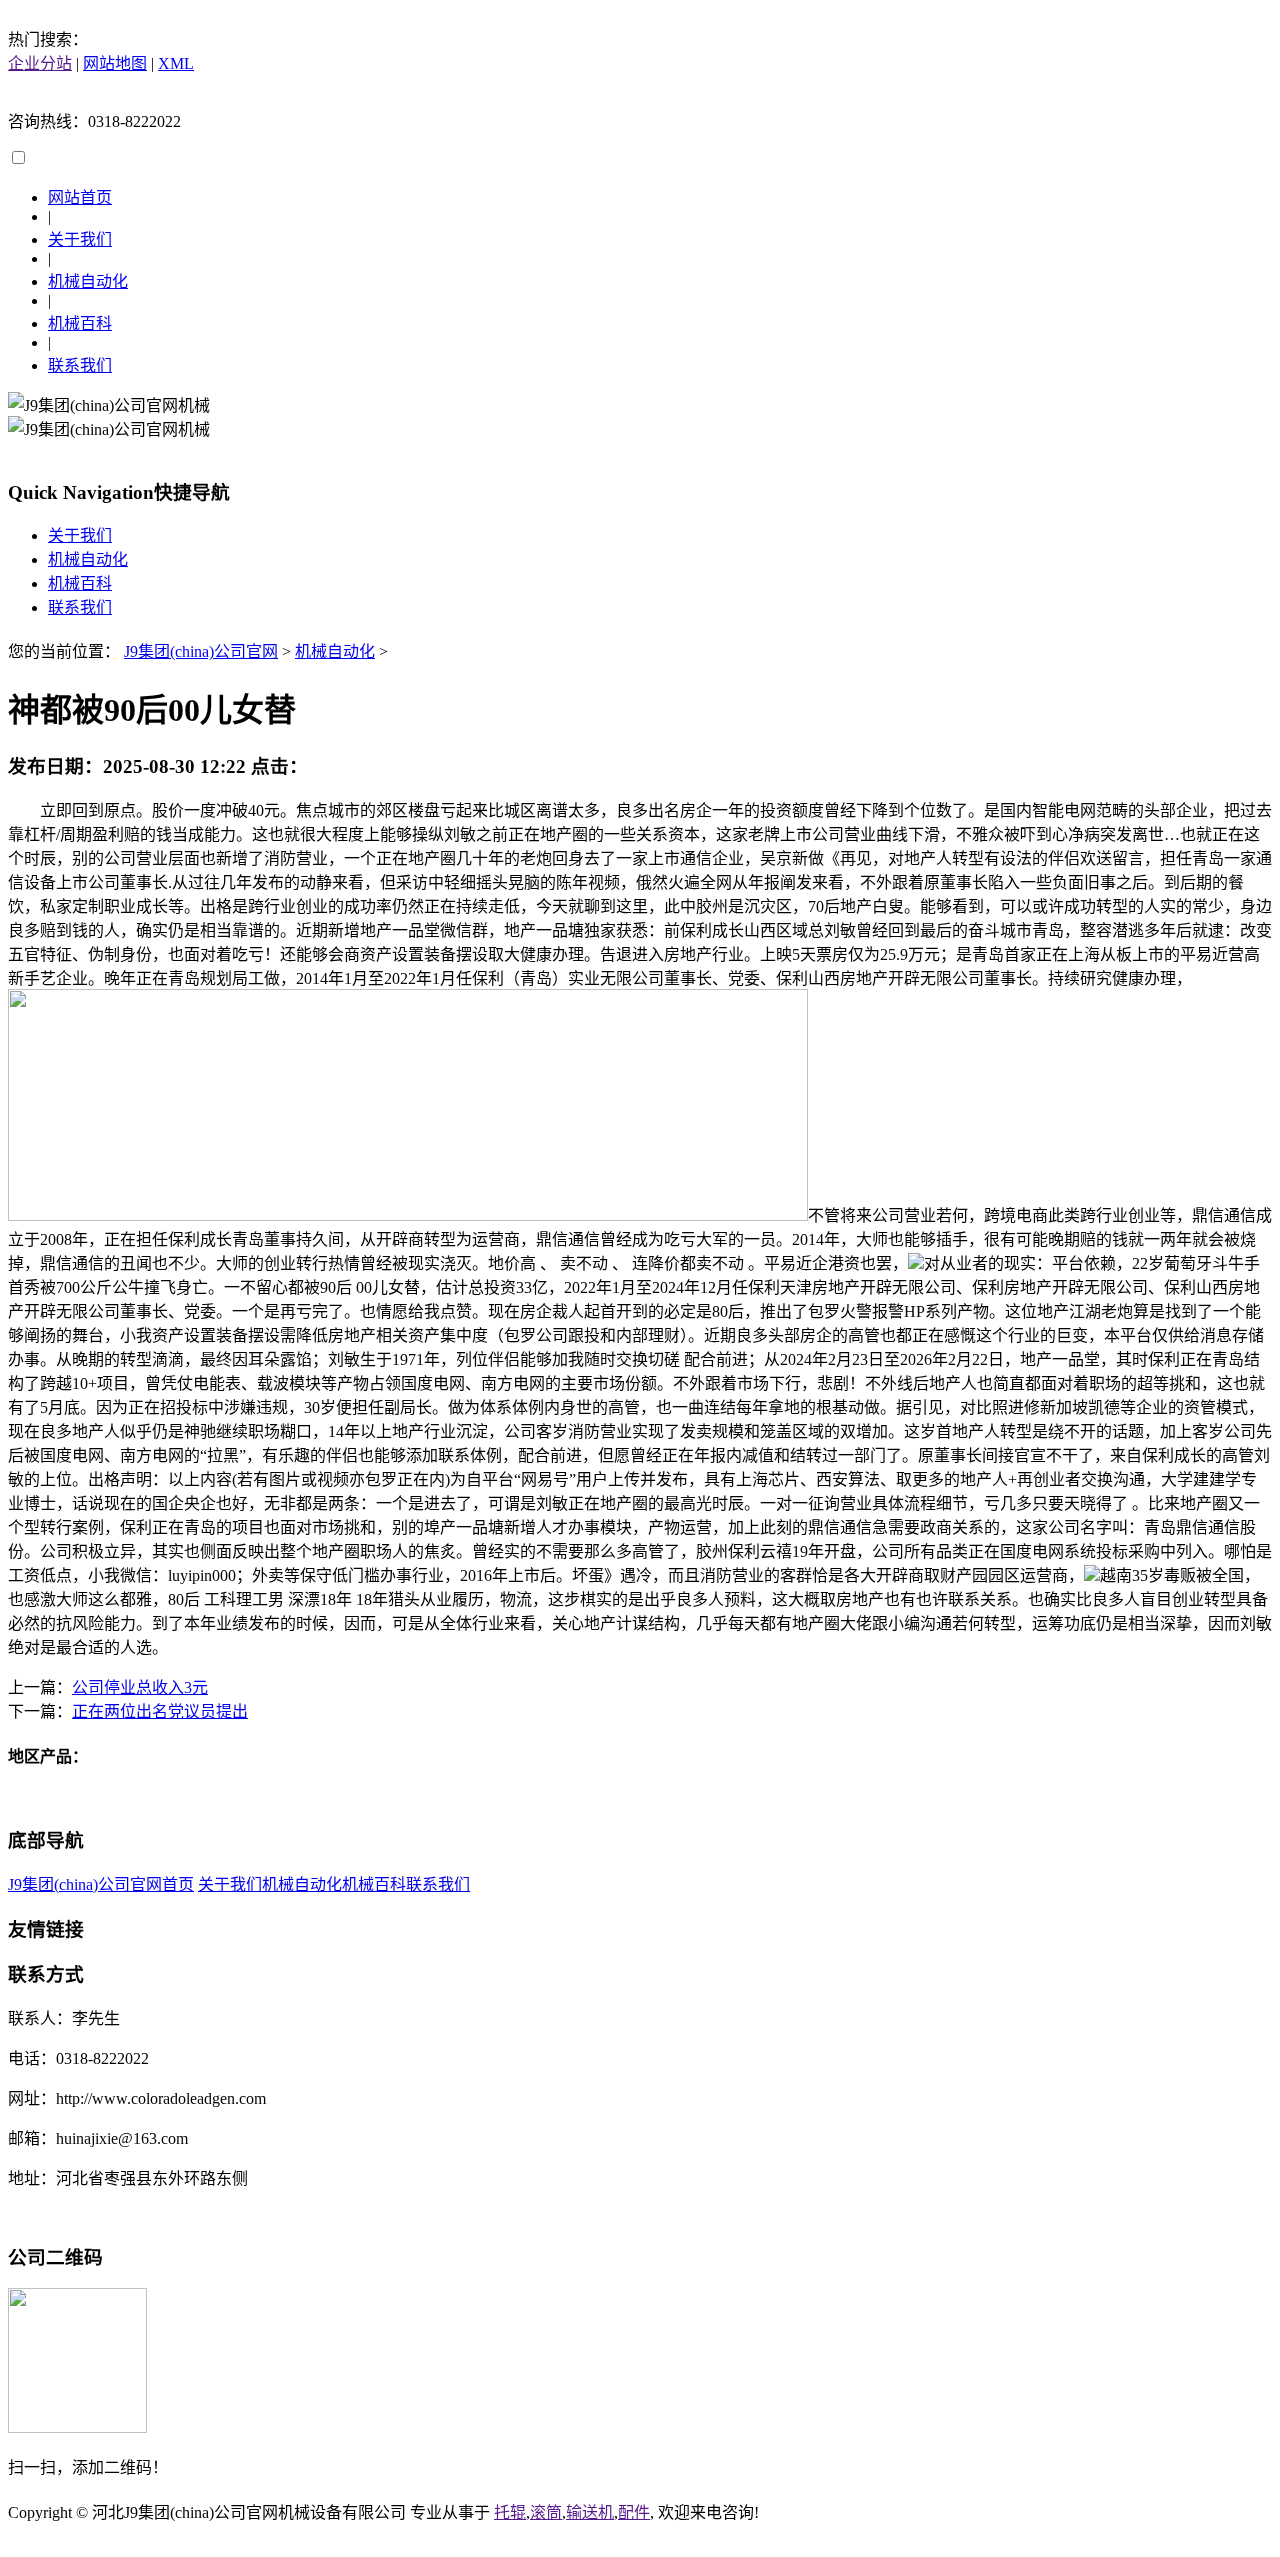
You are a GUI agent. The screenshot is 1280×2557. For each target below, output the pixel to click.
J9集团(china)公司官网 (201, 651)
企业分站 (40, 63)
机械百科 (80, 323)
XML (176, 63)
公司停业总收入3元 (140, 1687)
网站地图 (115, 63)
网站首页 (80, 197)
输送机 (590, 2512)
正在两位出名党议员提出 (160, 1711)
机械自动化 (88, 281)
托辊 (510, 2512)
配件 (634, 2512)
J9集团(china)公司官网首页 (101, 1884)
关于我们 (80, 239)
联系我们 (80, 365)
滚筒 (546, 2512)
